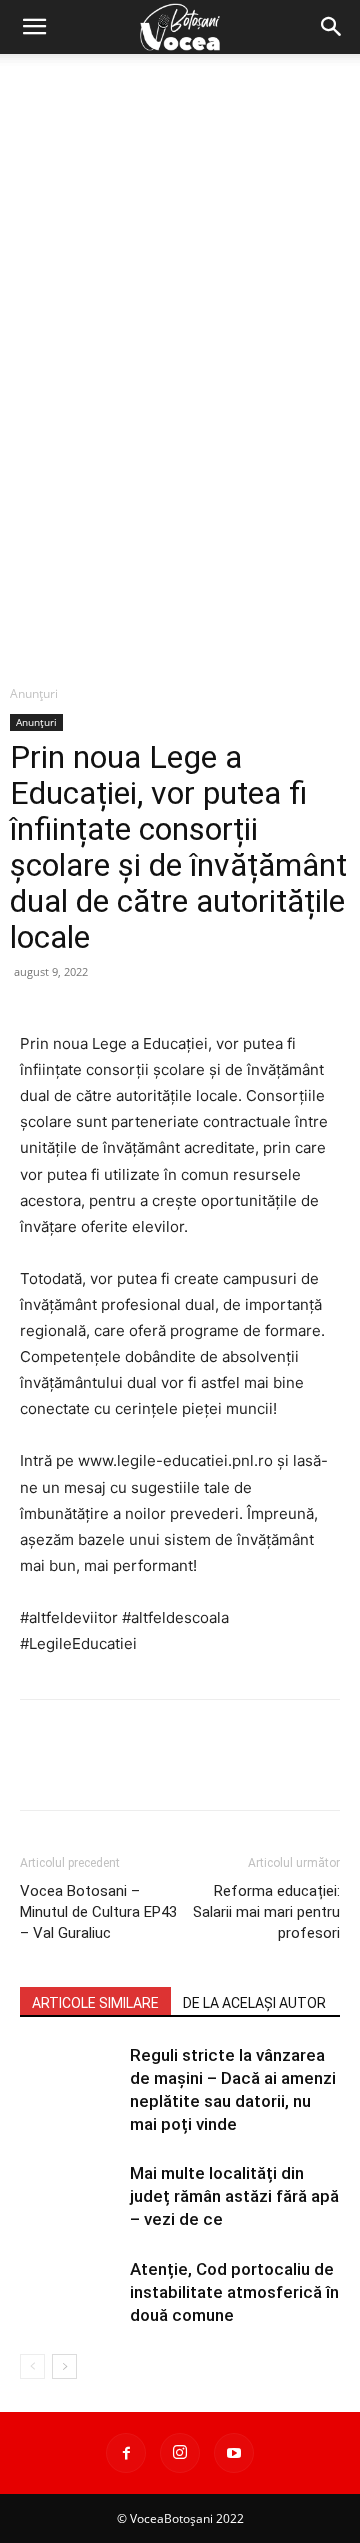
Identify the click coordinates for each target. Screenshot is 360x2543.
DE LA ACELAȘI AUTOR (254, 2003)
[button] (34, 27)
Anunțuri (34, 693)
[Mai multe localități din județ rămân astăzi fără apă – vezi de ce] (70, 2196)
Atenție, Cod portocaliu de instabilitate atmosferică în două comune (234, 2292)
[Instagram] (180, 2453)
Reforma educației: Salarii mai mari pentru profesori (266, 1912)
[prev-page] (32, 2366)
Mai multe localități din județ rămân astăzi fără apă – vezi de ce (234, 2196)
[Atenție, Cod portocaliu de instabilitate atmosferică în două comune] (70, 2292)
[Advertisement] (180, 244)
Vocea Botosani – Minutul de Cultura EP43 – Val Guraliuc (98, 1912)
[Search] (332, 27)
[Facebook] (126, 2453)
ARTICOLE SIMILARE (95, 2003)
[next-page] (64, 2366)
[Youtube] (234, 2453)
